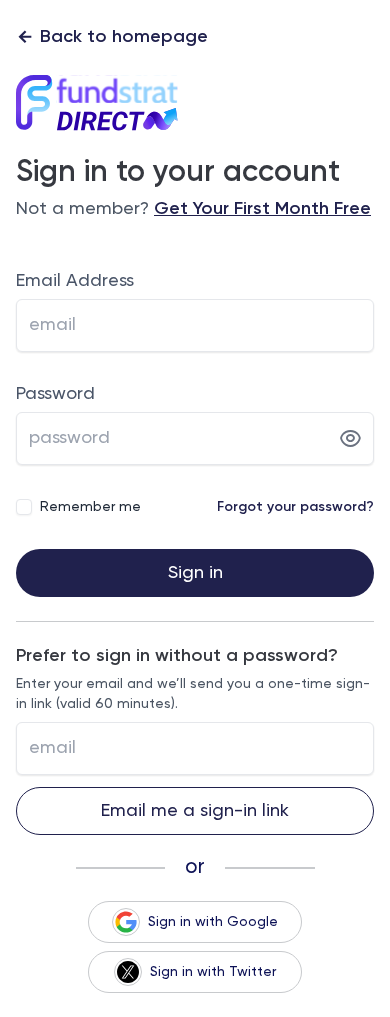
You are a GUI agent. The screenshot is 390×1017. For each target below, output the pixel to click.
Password (55, 394)
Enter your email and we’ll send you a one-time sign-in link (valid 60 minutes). (193, 694)
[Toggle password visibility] (350, 439)
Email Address (75, 281)
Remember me (90, 507)
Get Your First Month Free (262, 209)
